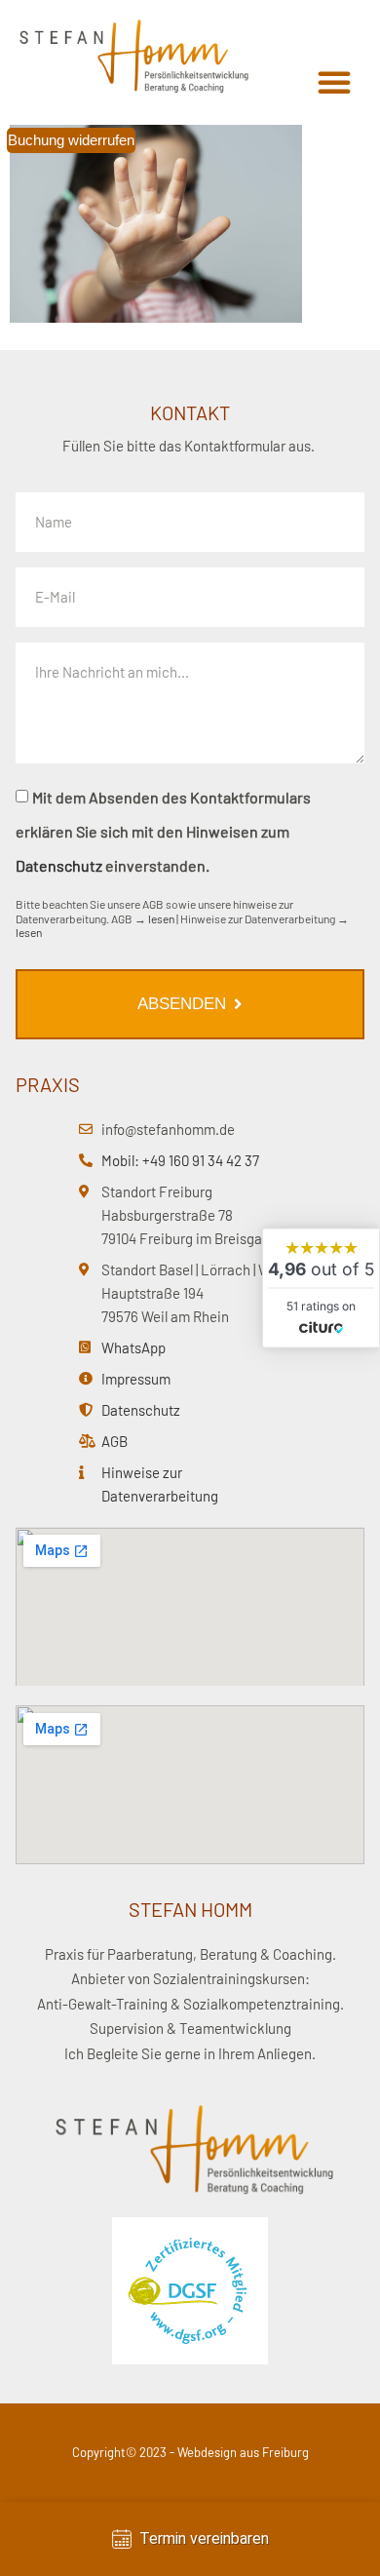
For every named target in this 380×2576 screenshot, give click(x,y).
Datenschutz (59, 865)
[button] (334, 82)
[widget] (321, 1288)
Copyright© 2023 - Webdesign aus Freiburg (190, 2452)
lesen (161, 918)
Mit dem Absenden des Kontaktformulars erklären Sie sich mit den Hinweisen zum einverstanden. (163, 831)
